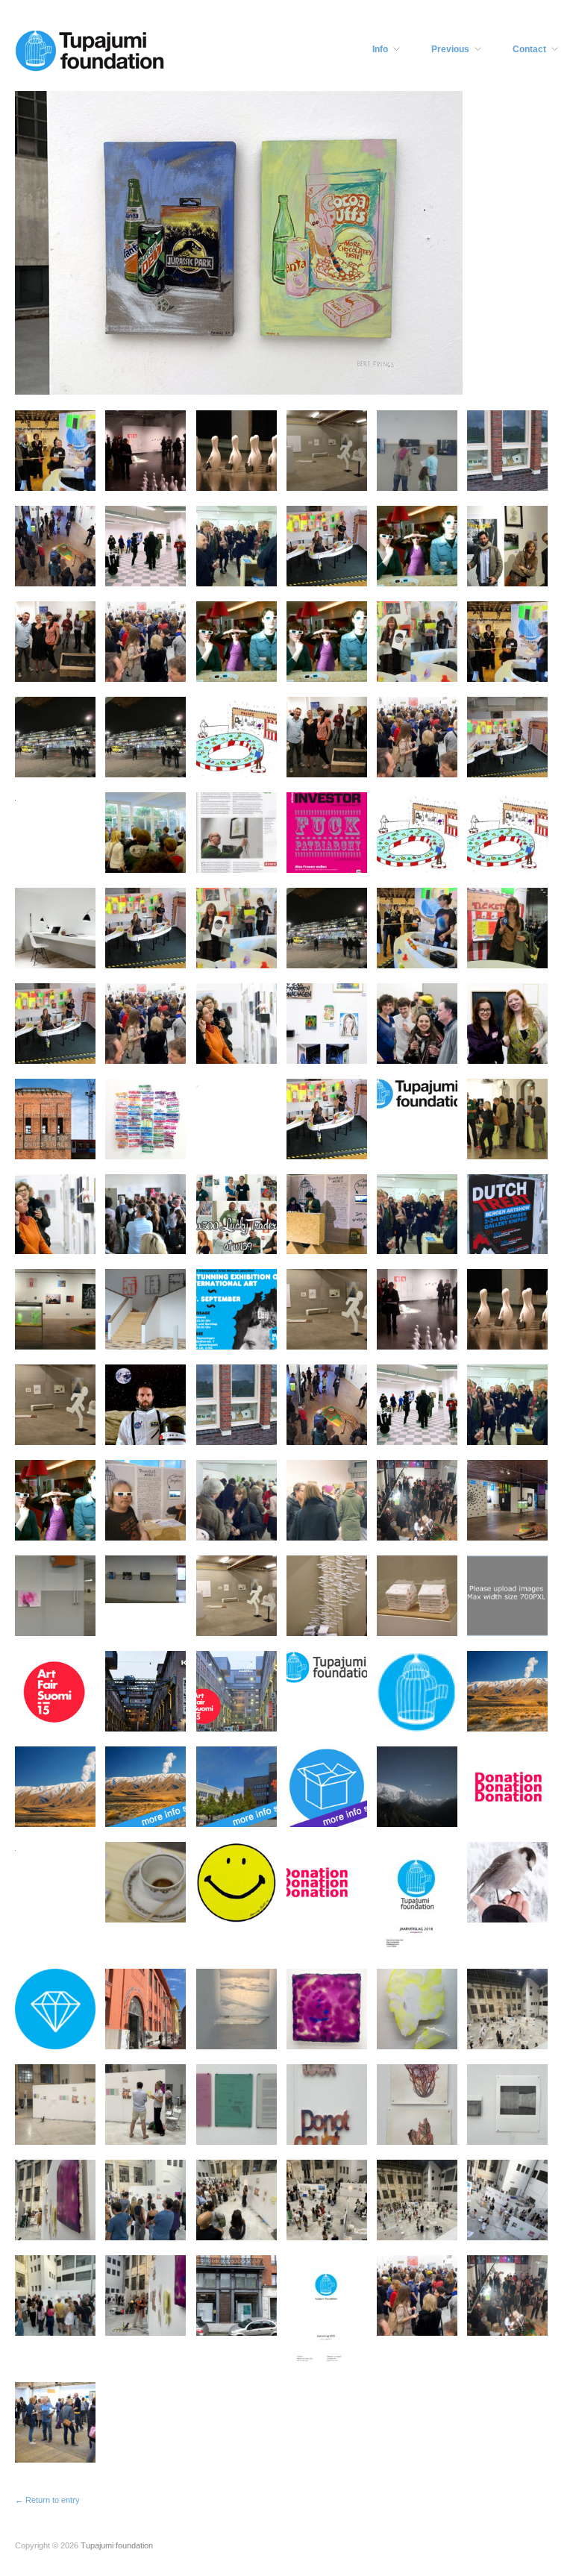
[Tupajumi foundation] (90, 49)
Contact (529, 49)
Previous (450, 49)
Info (380, 49)
